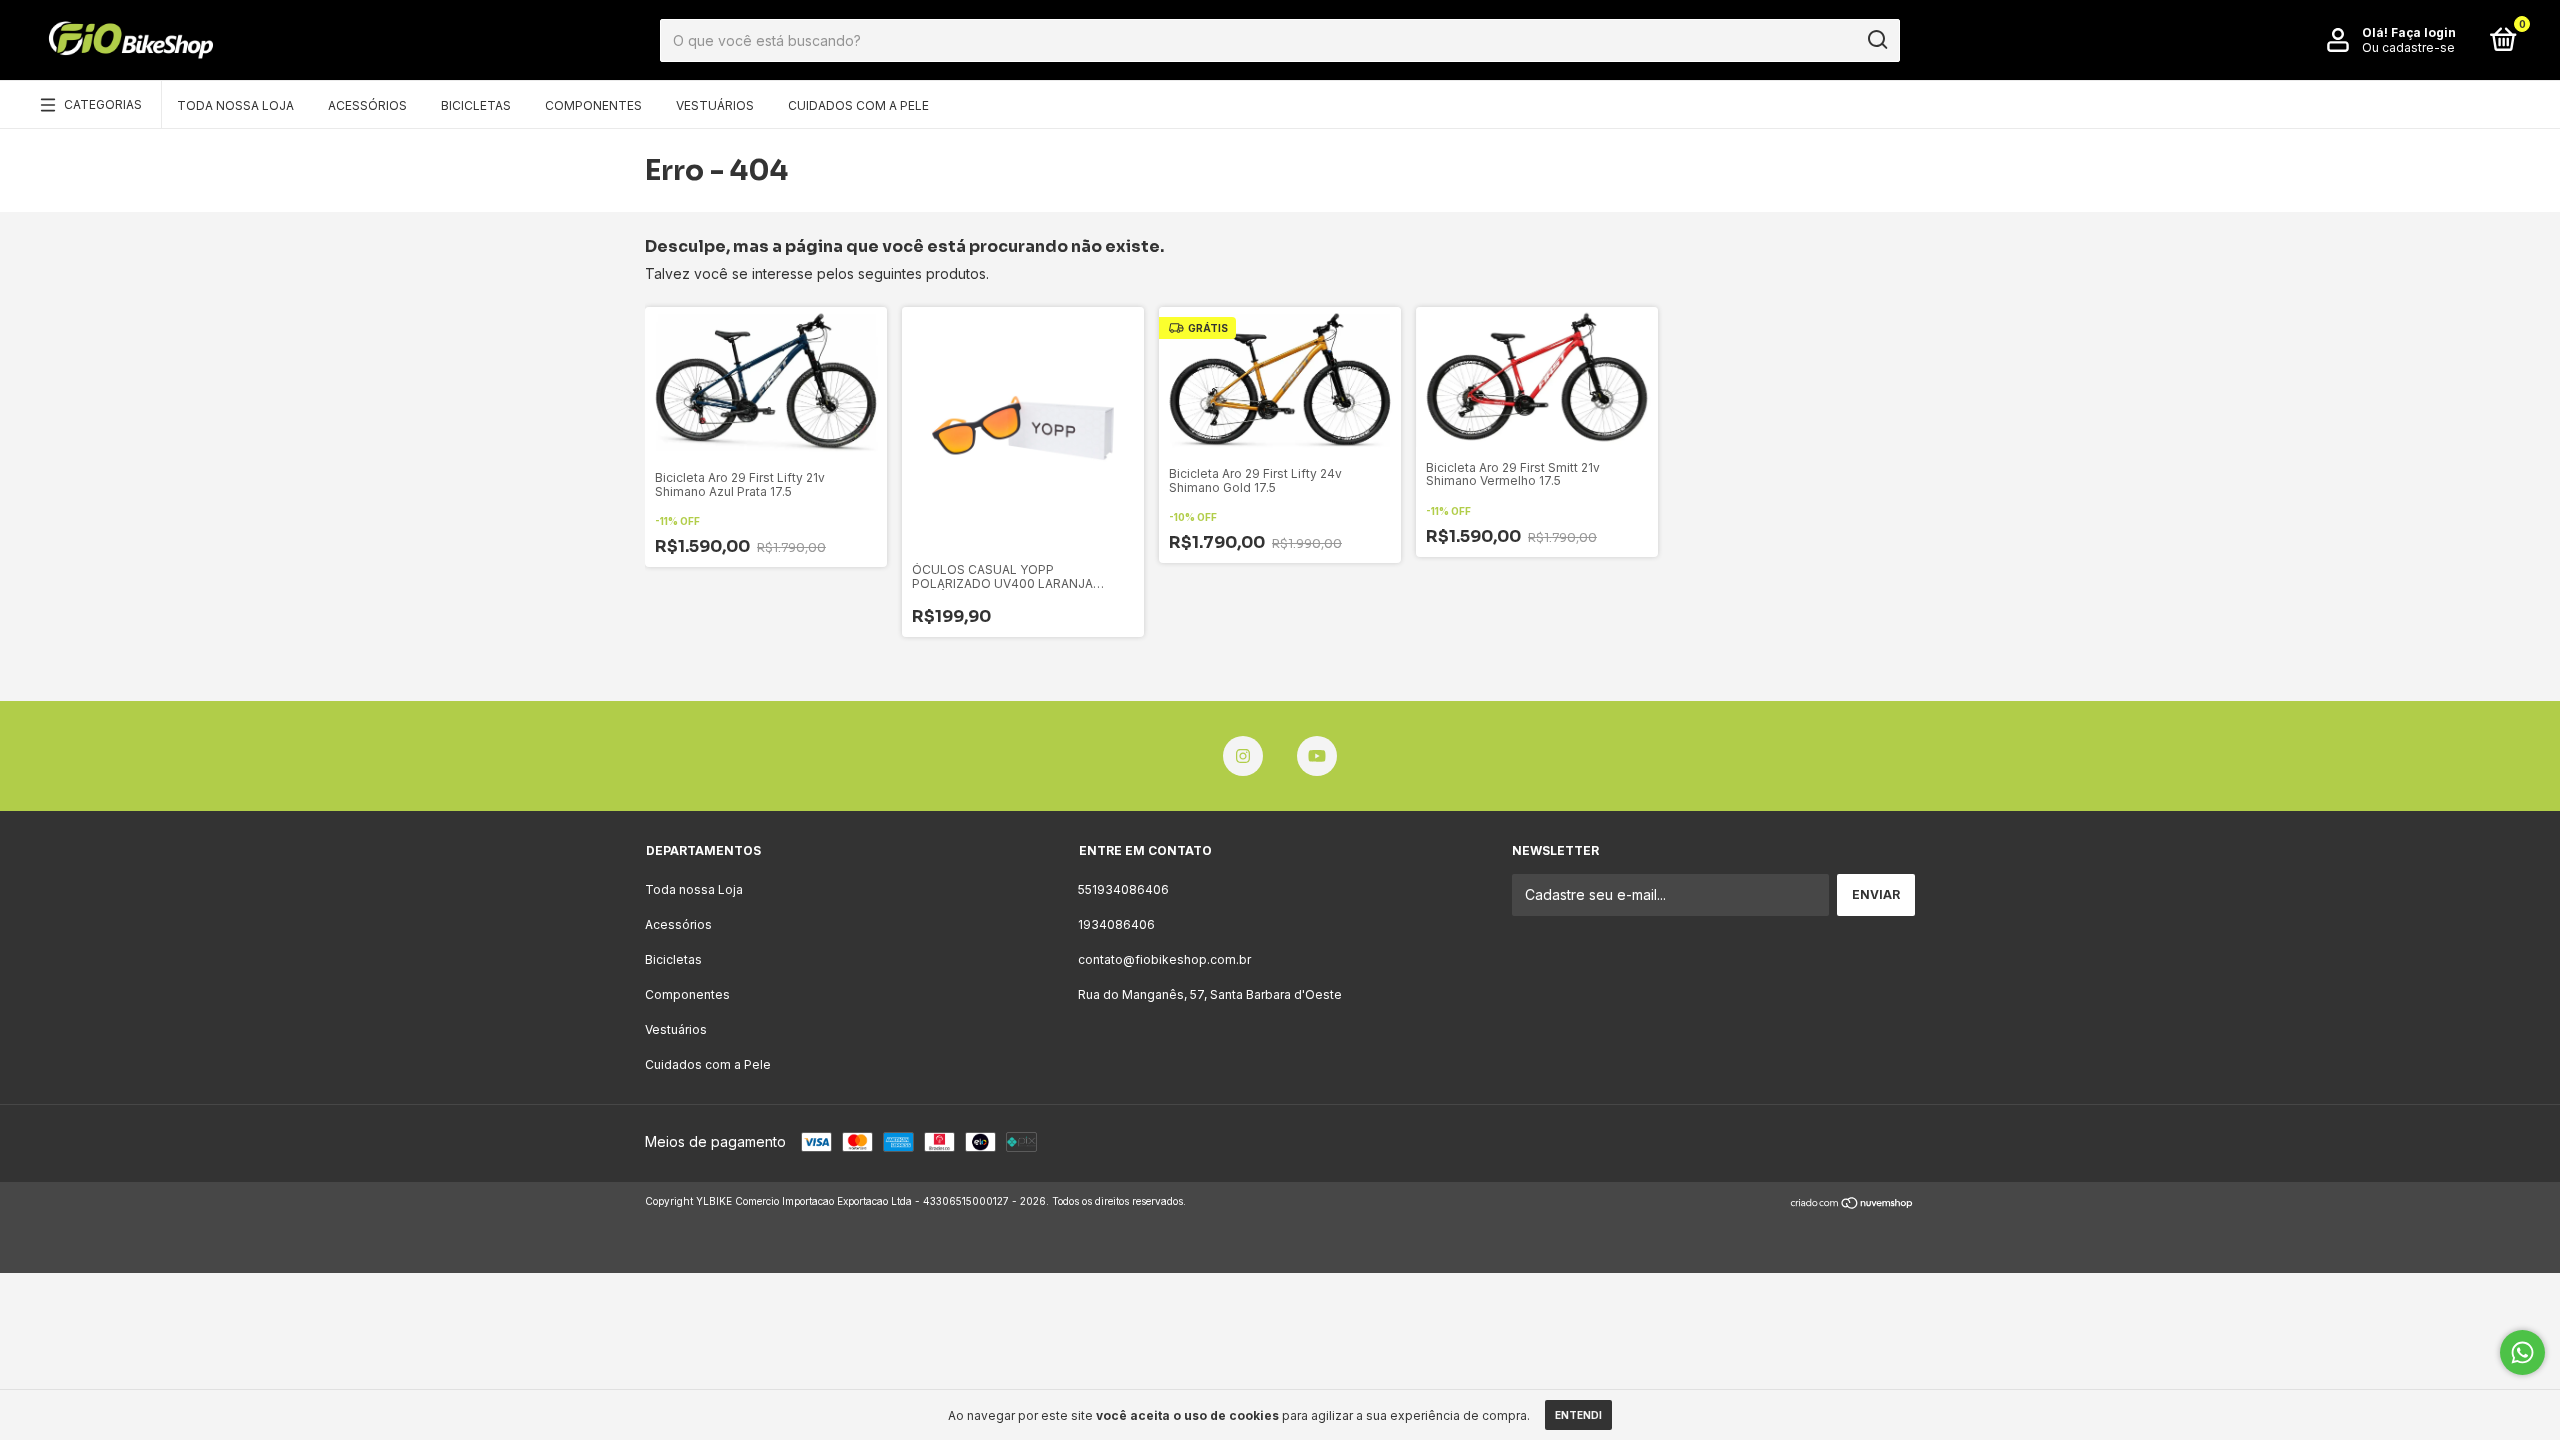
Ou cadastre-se (2408, 47)
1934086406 (1116, 924)
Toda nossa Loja (235, 105)
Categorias (103, 104)
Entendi (1578, 1415)
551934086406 (1123, 889)
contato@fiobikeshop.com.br (1164, 959)
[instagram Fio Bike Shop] (1243, 756)
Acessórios (367, 105)
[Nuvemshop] (1852, 1203)
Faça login (2423, 32)
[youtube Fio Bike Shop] (1317, 756)
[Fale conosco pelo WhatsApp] (2522, 1352)
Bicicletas (476, 105)
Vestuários (715, 105)
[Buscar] (1876, 40)
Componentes (593, 105)
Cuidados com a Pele (858, 105)
